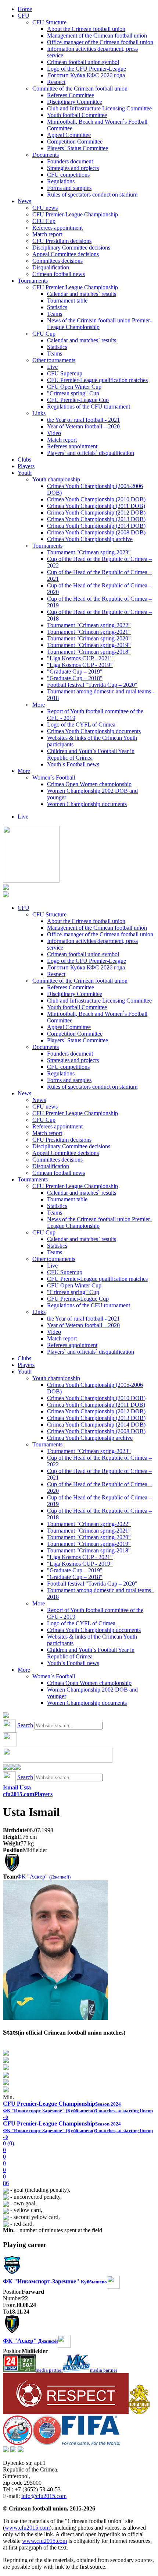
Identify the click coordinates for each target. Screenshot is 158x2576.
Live (52, 367)
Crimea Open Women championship (89, 784)
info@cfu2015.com (44, 2496)
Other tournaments (54, 360)
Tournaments (33, 281)
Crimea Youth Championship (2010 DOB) (96, 499)
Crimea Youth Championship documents (94, 731)
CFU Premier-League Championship (75, 214)
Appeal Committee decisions (66, 254)
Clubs (24, 460)
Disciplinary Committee (75, 102)
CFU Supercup (65, 373)
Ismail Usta (17, 1787)
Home (25, 9)
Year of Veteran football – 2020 (83, 426)
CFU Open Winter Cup (74, 387)
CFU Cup (44, 221)
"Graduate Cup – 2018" (75, 678)
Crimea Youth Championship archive (90, 539)
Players (26, 466)
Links (39, 413)
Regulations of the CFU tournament (89, 407)
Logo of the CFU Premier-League (87, 69)
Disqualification (51, 267)
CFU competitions (68, 175)
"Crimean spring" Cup (73, 393)
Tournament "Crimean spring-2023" (89, 552)
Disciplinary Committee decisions (71, 248)
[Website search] (6, 1716)
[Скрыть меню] (6, 1768)
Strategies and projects (73, 168)
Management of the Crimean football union (97, 36)
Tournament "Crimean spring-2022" (89, 625)
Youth (25, 473)
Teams (55, 314)
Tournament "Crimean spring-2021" (89, 632)
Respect (56, 82)
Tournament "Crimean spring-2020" (89, 638)
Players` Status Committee (78, 148)
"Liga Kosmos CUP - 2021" (80, 658)
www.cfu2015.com (27, 2528)
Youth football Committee (77, 115)
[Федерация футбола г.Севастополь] (18, 2443)
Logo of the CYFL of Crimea (81, 725)
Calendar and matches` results (82, 294)
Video (54, 433)
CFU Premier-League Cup (78, 400)
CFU (24, 16)
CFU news (45, 208)
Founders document (70, 161)
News (24, 201)
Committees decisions (58, 261)
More (39, 705)
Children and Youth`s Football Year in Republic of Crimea (91, 754)
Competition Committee (75, 142)
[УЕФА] (47, 2443)
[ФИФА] (91, 2443)
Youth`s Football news (73, 764)
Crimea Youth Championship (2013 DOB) (96, 519)
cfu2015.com (19, 1794)
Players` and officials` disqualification (91, 453)
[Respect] (66, 2412)
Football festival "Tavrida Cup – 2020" (92, 685)
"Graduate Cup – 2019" (75, 672)
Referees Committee (71, 95)
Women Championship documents (87, 804)
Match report (47, 234)
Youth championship (56, 479)
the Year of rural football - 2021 (83, 420)
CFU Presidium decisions (62, 241)
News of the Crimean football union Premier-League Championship (99, 324)
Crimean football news (59, 274)
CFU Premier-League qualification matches (97, 380)
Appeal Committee (69, 135)
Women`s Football (54, 778)
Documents (46, 155)
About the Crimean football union (86, 29)
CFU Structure (49, 22)
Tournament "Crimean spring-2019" (89, 645)
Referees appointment (58, 228)
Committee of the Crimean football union (80, 89)
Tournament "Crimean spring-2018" (89, 652)
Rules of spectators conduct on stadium (92, 195)
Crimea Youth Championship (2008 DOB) (96, 532)
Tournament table (67, 301)
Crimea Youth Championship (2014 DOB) (96, 526)
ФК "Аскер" (44, 1877)
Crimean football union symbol (83, 62)
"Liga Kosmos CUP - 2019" (80, 665)
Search (25, 1725)
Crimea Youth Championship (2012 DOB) (96, 513)
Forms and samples (69, 188)
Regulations (61, 181)
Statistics (57, 307)
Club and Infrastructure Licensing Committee (99, 108)
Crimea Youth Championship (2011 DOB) (96, 506)
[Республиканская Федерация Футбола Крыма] (139, 2412)
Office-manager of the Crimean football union (100, 42)
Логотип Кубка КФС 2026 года (86, 75)
